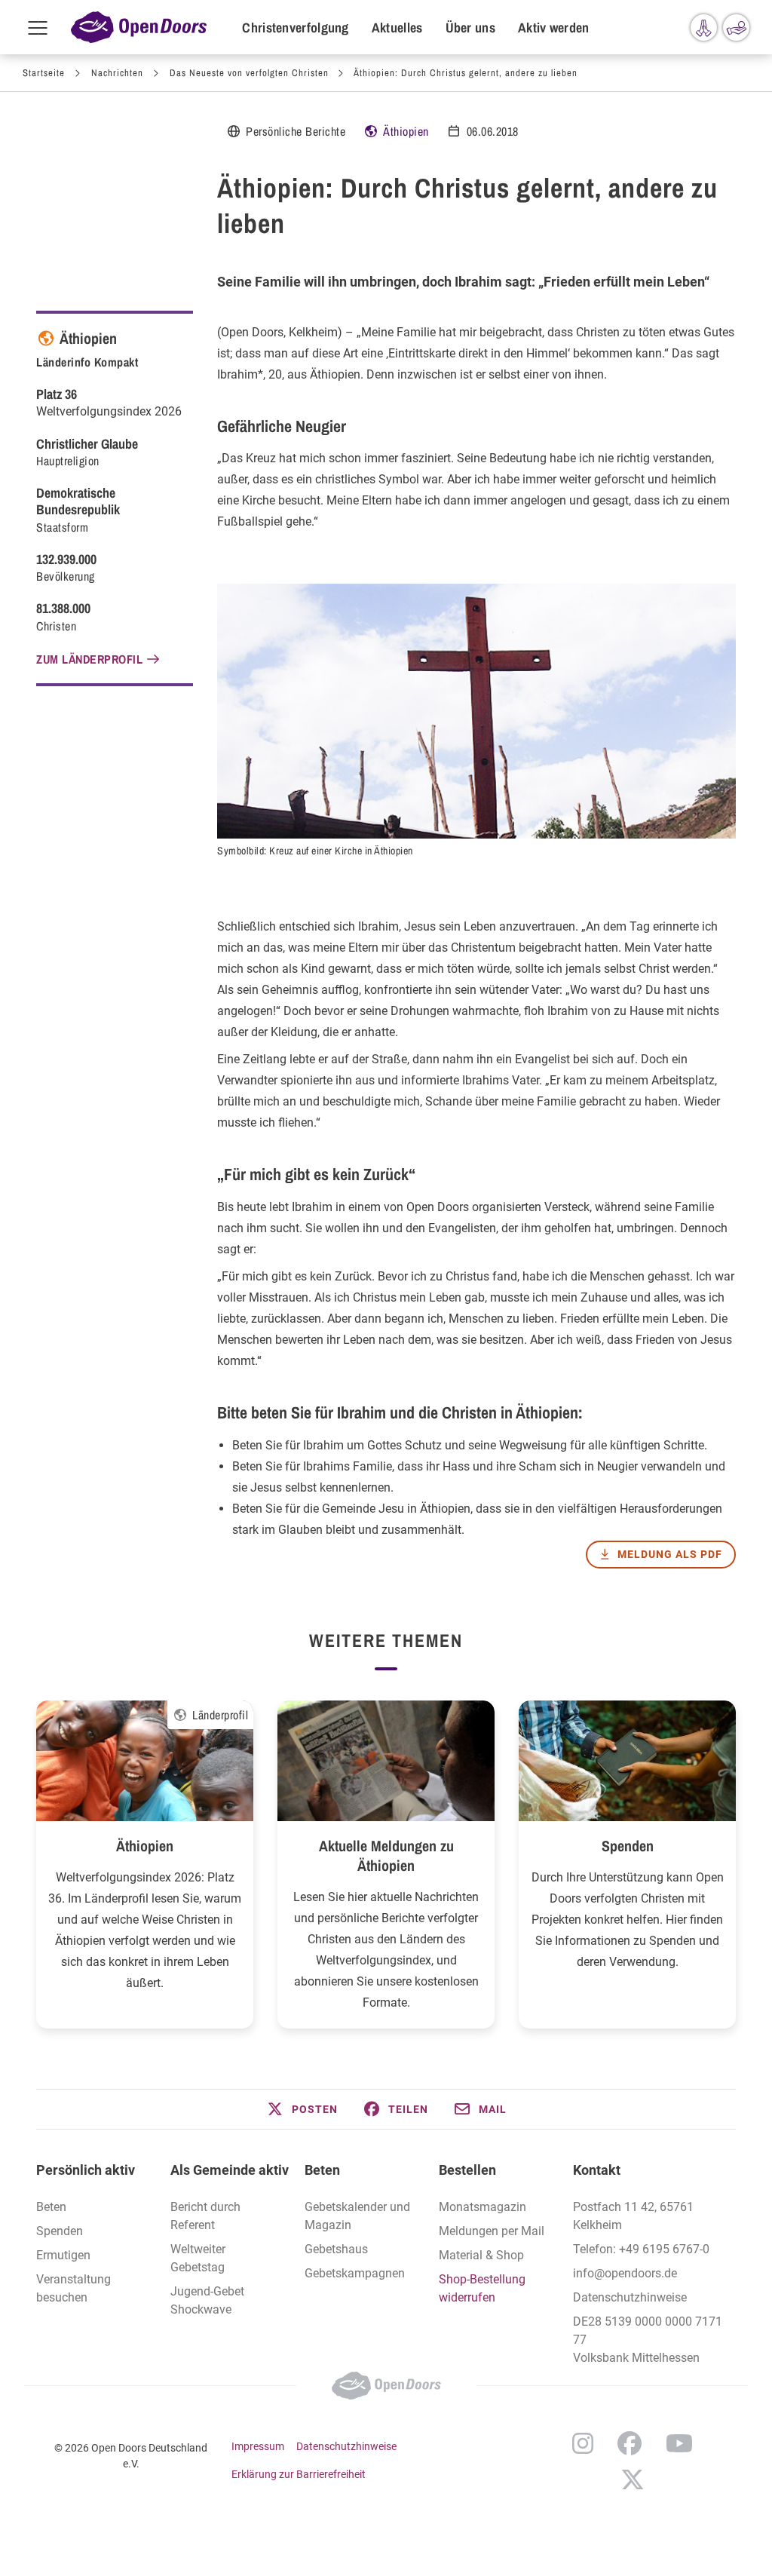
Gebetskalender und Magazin (357, 2216)
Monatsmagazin (482, 2207)
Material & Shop (481, 2255)
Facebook (630, 2443)
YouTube (679, 2443)
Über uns (470, 28)
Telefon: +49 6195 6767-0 (641, 2249)
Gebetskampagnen (355, 2273)
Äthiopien (406, 131)
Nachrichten (117, 73)
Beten (51, 2207)
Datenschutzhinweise (630, 2297)
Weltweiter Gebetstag (198, 2258)
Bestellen (467, 2170)
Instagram (583, 2443)
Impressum (258, 2446)
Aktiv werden (554, 28)
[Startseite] (139, 27)
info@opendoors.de (625, 2273)
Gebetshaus (336, 2249)
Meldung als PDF (670, 1554)
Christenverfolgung (295, 28)
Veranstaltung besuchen (74, 2288)
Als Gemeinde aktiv (230, 2170)
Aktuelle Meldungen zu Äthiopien (386, 1855)
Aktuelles (397, 28)
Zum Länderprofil (89, 659)
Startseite (44, 73)
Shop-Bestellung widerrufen (482, 2288)
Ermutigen (63, 2255)
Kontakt (597, 2170)
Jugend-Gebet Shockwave (207, 2300)
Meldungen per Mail (492, 2231)
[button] (302, 2109)
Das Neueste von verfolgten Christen (249, 73)
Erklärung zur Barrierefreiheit (299, 2474)
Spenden (628, 1846)
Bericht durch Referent (205, 2216)
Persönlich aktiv (86, 2170)
